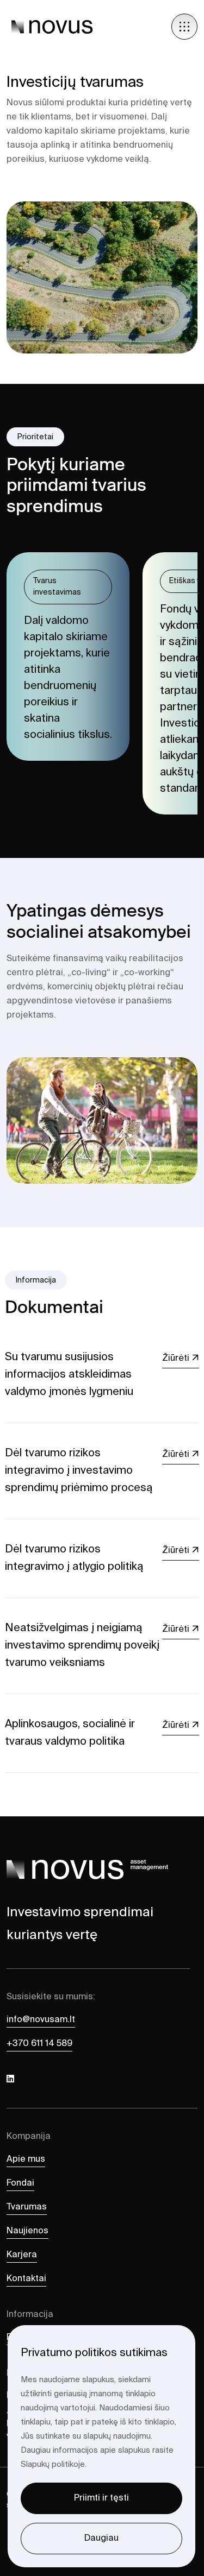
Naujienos (27, 2231)
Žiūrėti (177, 1359)
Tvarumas (27, 2207)
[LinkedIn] (10, 2080)
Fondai (20, 2183)
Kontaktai (26, 2279)
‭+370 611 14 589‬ (39, 2044)
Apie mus (26, 2160)
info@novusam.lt (41, 2020)
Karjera (22, 2255)
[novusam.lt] (52, 27)
